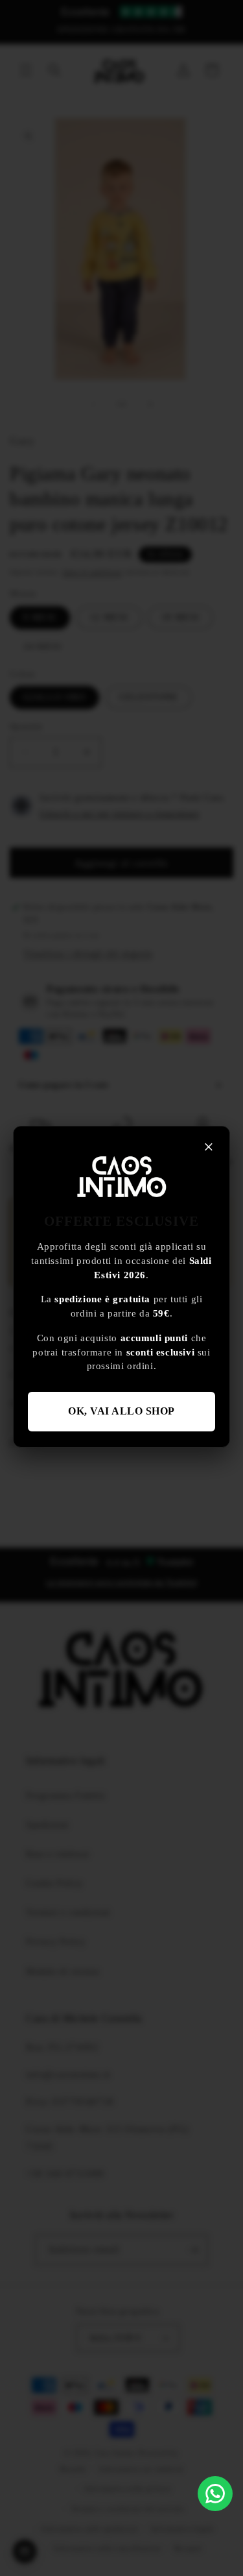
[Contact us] (215, 2494)
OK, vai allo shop (121, 1411)
